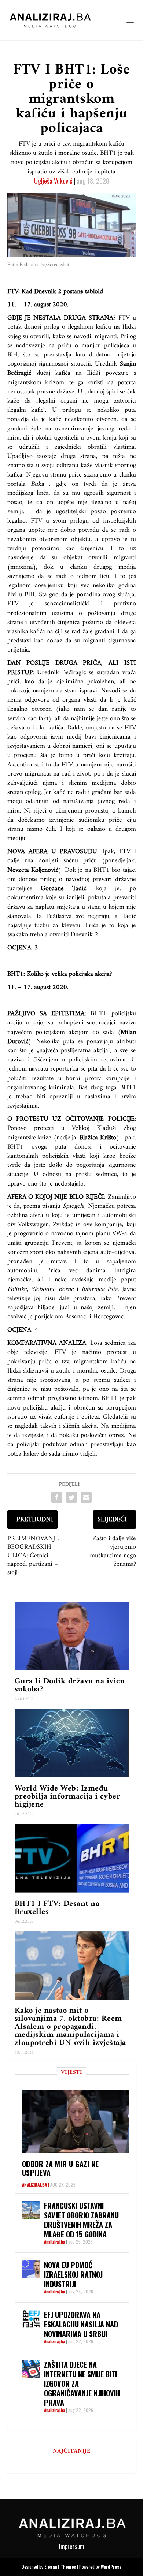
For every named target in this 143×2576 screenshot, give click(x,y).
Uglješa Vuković (53, 181)
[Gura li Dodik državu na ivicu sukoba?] (72, 1636)
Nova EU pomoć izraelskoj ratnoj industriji (73, 2274)
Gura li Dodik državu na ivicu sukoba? (70, 1685)
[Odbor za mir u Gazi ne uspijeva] (75, 2121)
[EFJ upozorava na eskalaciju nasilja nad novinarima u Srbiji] (31, 2319)
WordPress (111, 2567)
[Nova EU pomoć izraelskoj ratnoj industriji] (31, 2269)
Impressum (72, 2546)
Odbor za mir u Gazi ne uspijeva (60, 2168)
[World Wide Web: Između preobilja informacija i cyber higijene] (72, 1743)
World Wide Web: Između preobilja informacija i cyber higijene (68, 1797)
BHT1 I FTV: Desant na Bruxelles (57, 1908)
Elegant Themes (60, 2567)
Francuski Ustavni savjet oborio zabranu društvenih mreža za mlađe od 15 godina (81, 2220)
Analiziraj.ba (34, 2185)
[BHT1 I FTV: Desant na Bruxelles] (72, 1858)
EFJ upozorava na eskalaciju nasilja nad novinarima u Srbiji (81, 2324)
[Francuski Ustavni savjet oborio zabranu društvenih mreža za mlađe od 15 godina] (31, 2210)
